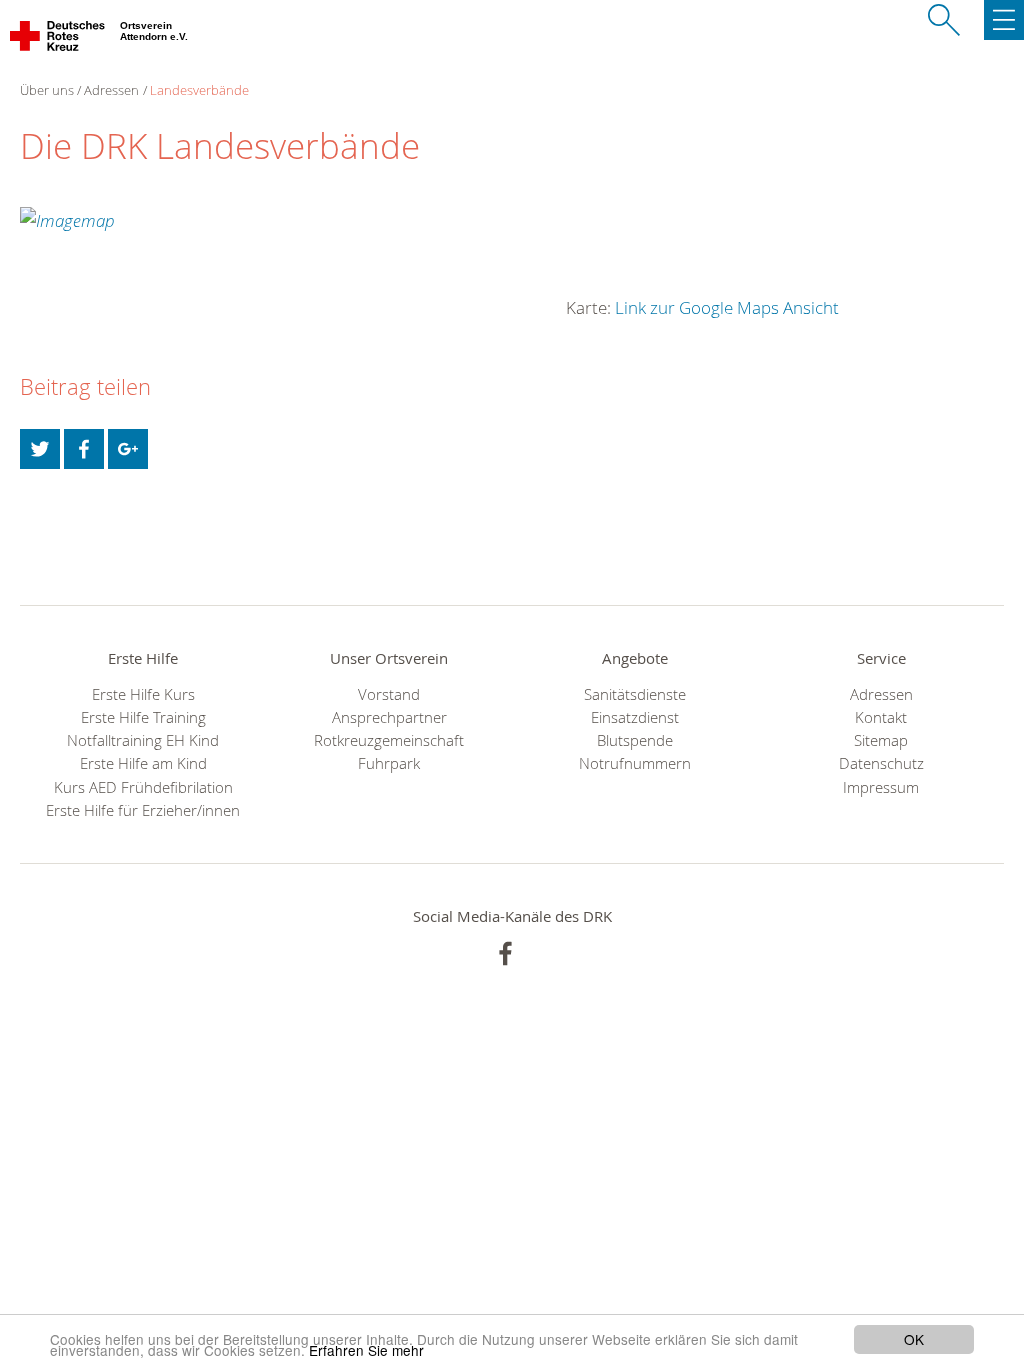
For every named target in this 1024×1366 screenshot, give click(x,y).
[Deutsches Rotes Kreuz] (58, 40)
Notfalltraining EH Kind (143, 740)
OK (914, 1339)
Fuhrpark (389, 763)
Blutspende (635, 740)
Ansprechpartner (389, 717)
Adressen (111, 90)
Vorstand (389, 694)
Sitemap (881, 740)
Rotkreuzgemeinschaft (389, 740)
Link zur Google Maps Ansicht (727, 307)
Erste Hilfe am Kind (143, 763)
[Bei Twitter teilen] (40, 449)
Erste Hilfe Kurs (143, 694)
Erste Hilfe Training (143, 717)
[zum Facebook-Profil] (505, 953)
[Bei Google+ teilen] (128, 449)
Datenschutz (881, 763)
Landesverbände (199, 90)
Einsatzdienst (635, 717)
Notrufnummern (635, 763)
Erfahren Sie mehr (366, 1350)
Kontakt (881, 717)
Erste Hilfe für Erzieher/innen (143, 810)
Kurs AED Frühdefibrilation (143, 787)
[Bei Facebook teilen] (84, 449)
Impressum (881, 787)
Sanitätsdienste (635, 694)
